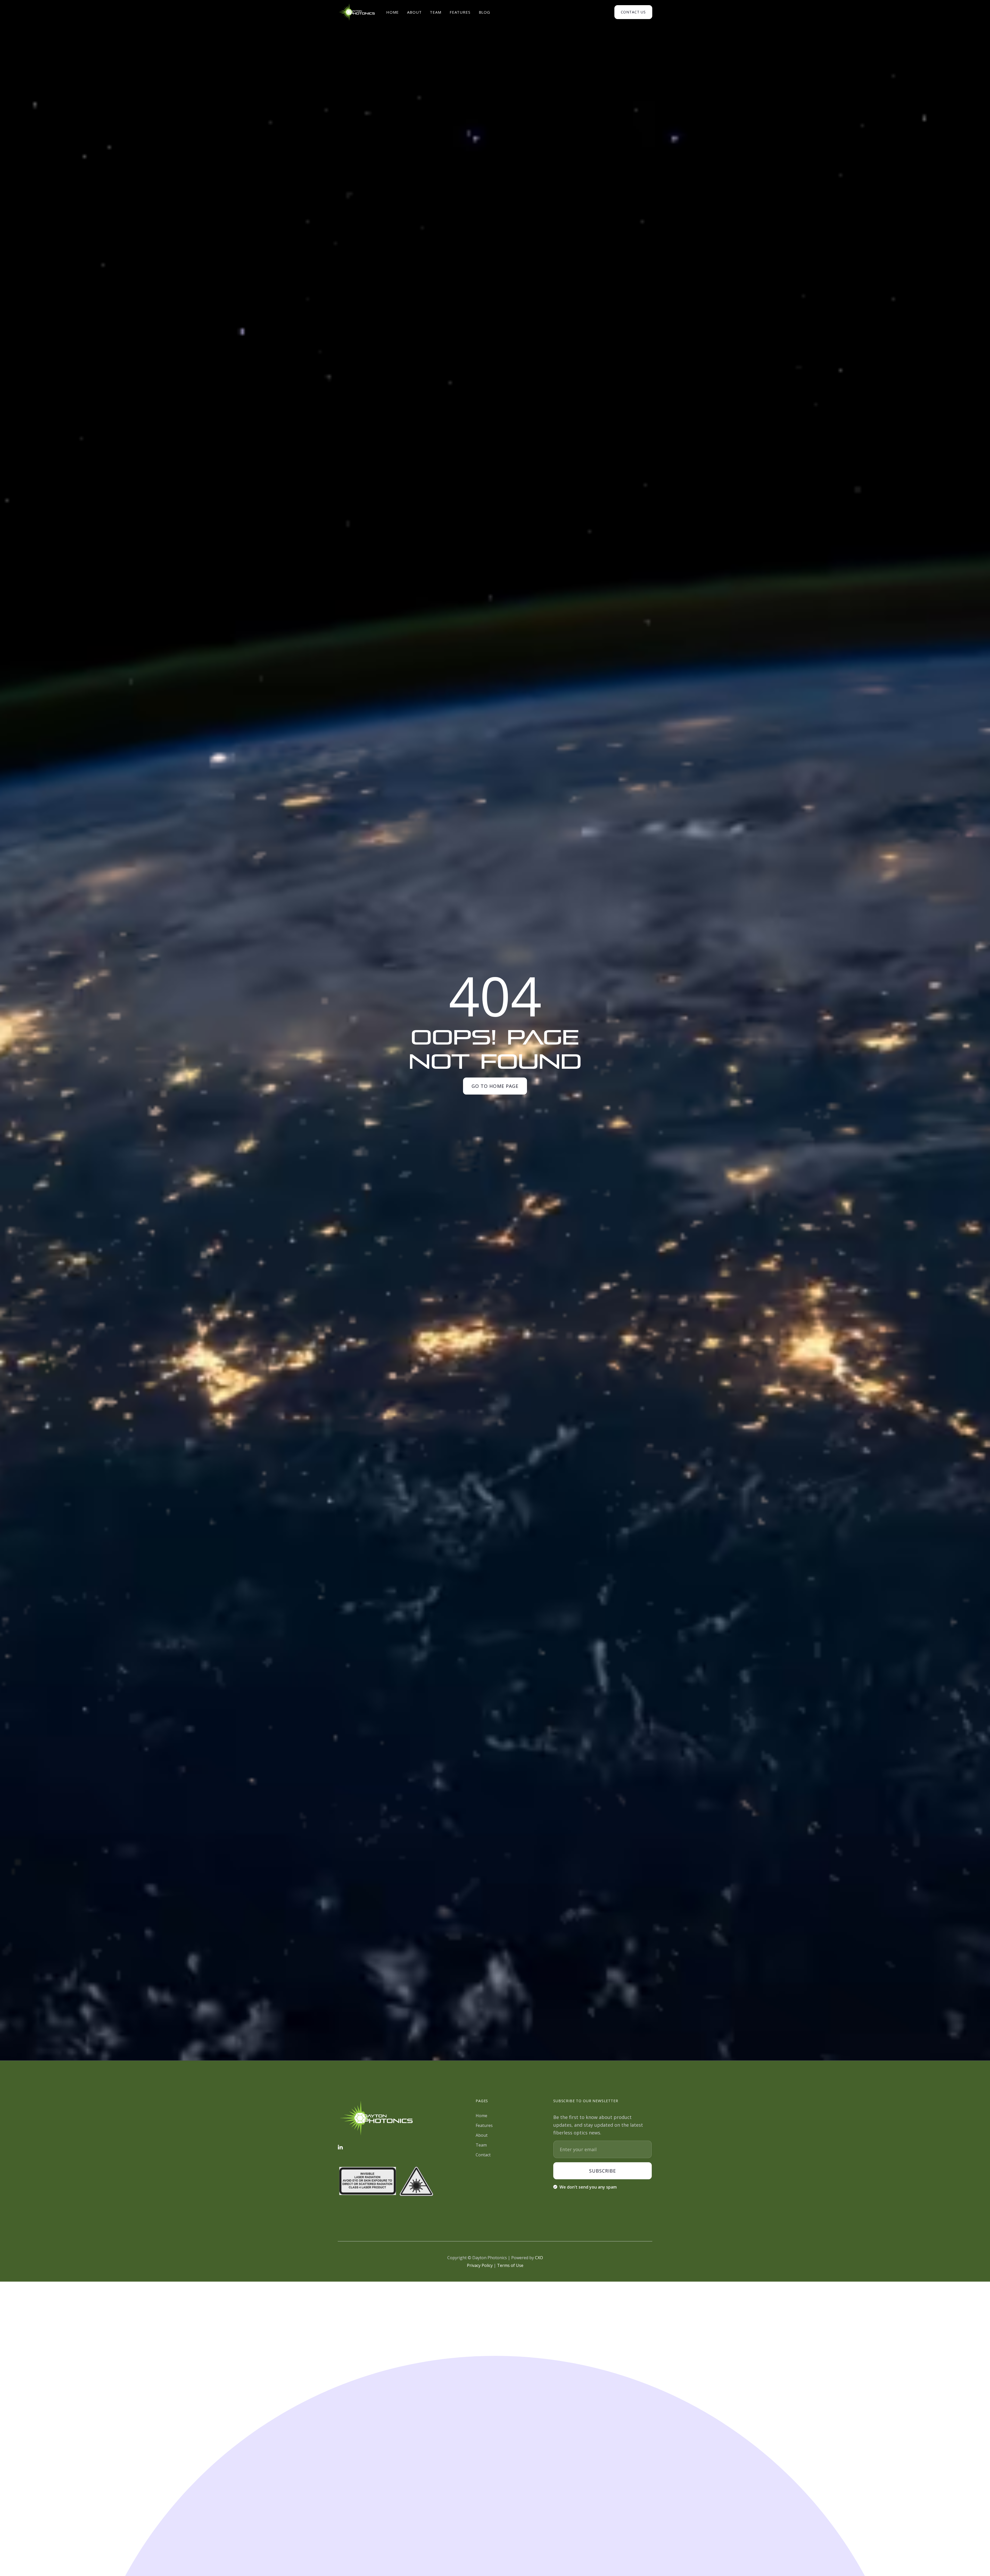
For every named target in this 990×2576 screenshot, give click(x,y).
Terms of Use (510, 2265)
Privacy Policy (480, 2265)
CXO (539, 2258)
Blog (484, 12)
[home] (357, 12)
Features (460, 12)
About (414, 12)
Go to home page (495, 1086)
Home (393, 12)
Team (435, 12)
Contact (483, 2155)
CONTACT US (633, 12)
